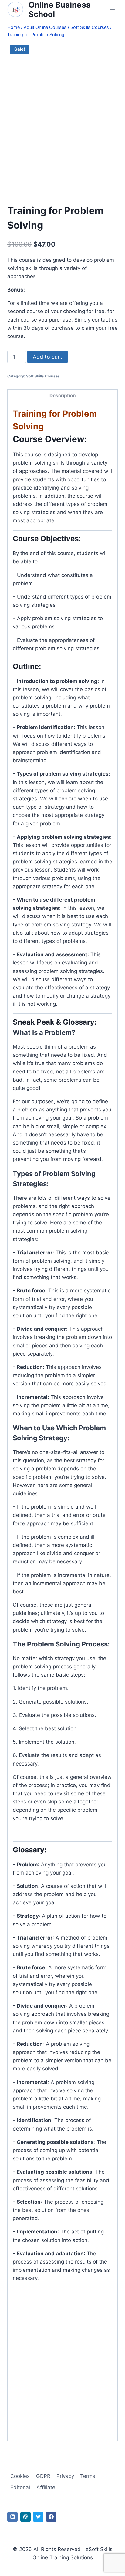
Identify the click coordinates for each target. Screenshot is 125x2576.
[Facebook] (51, 2517)
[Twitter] (38, 2517)
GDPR (43, 2476)
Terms (88, 2476)
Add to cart (47, 357)
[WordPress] (25, 2517)
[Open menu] (112, 10)
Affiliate (46, 2487)
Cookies (20, 2476)
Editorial (20, 2487)
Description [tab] (63, 396)
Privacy (65, 2476)
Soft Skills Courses (43, 376)
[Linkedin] (12, 2517)
